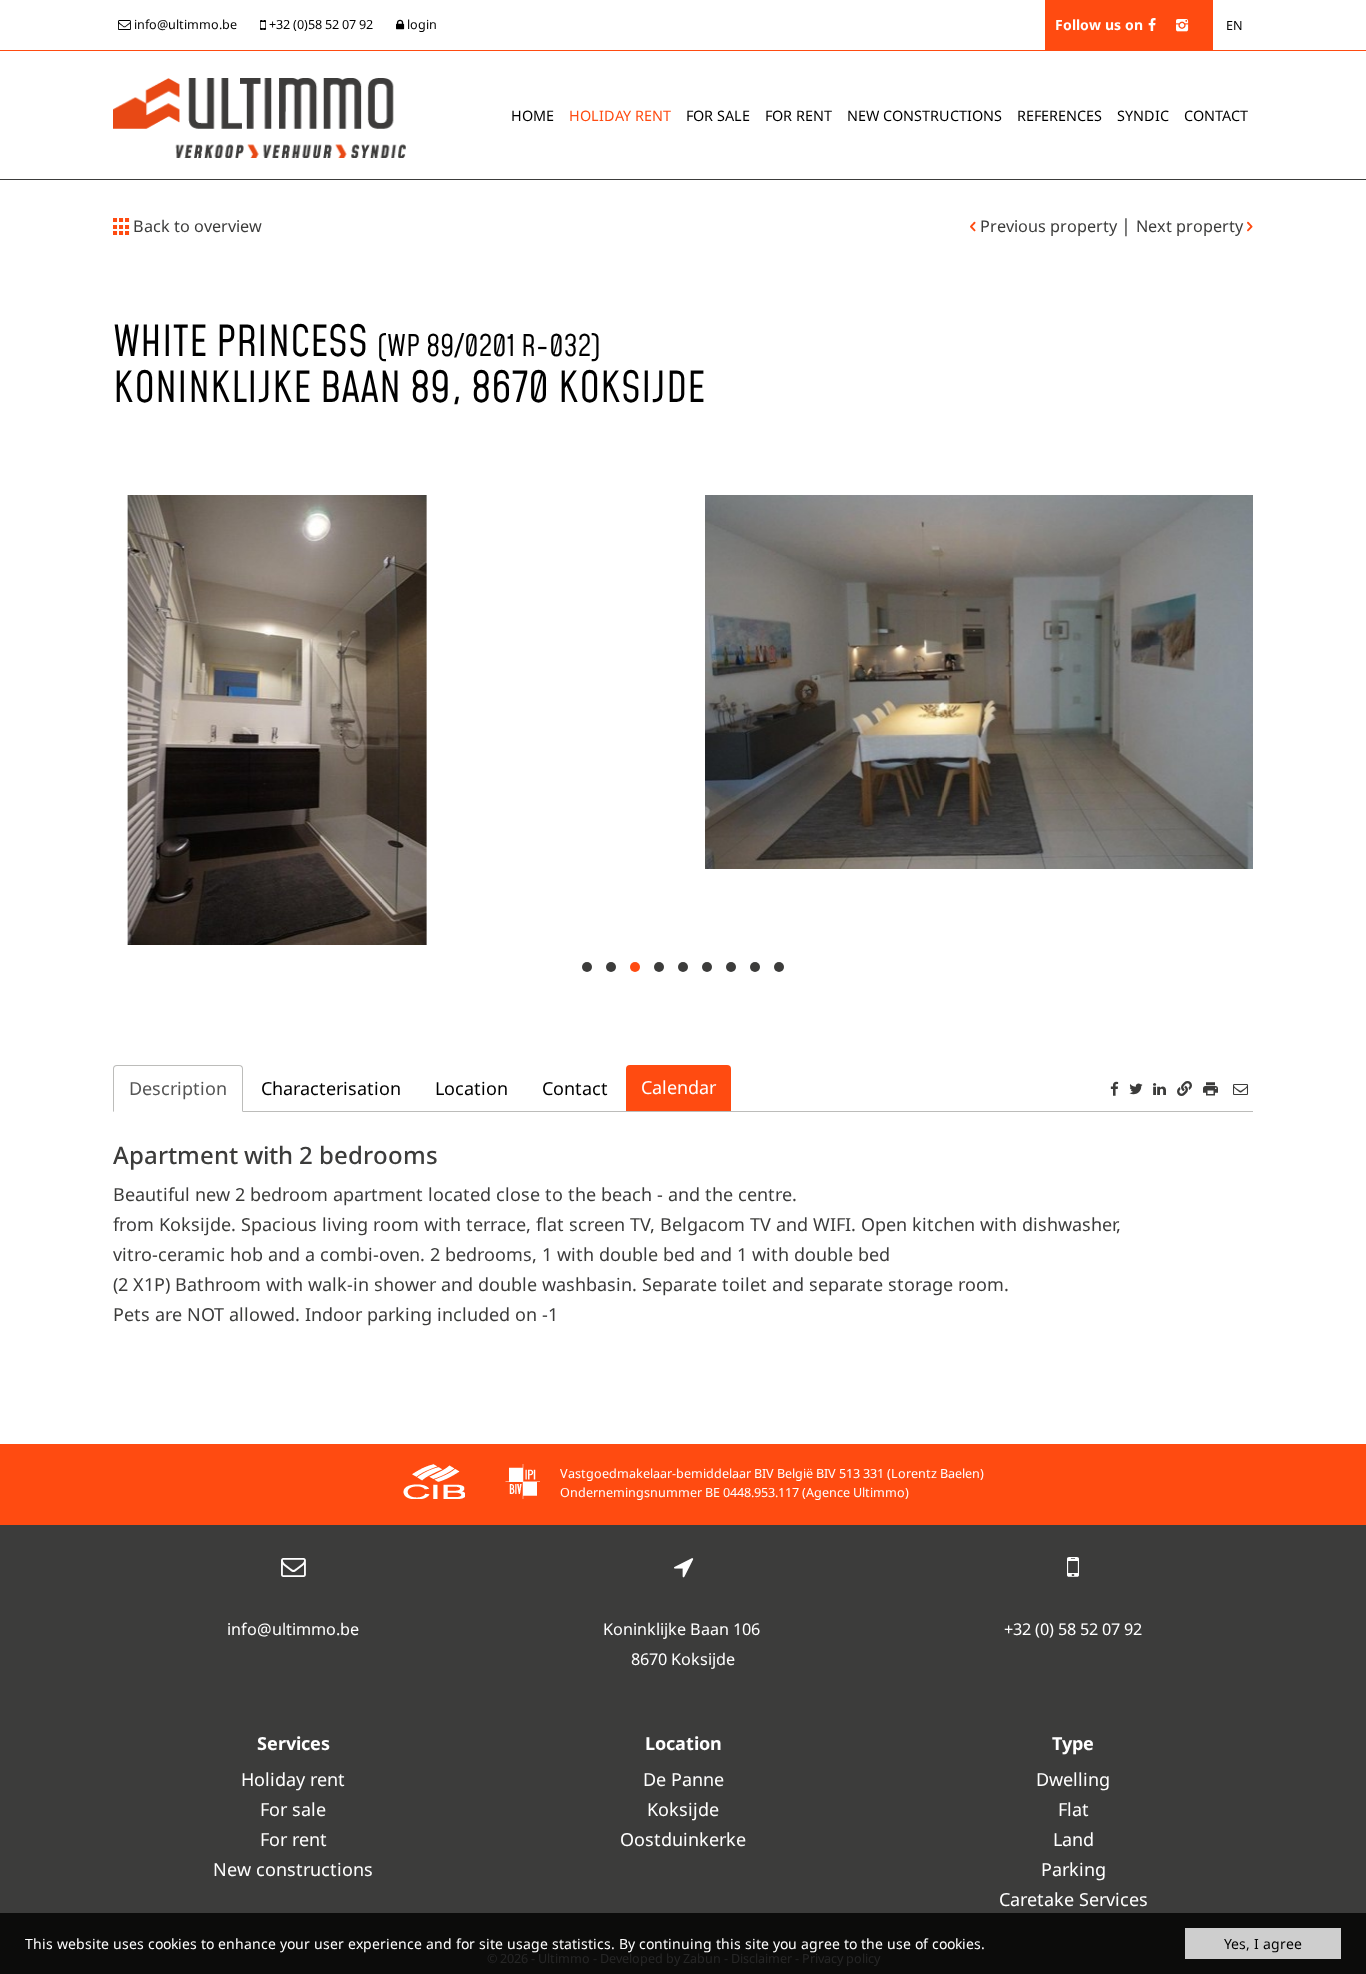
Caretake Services (1073, 1899)
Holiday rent (620, 115)
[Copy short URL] (1184, 1088)
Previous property (1048, 226)
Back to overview (195, 226)
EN (1234, 25)
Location (471, 1088)
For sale (718, 115)
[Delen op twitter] (1136, 1088)
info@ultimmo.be (293, 1629)
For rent (798, 115)
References (1059, 115)
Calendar (678, 1087)
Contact (1216, 115)
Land (1073, 1839)
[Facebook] (1152, 24)
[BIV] (522, 1484)
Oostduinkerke (683, 1839)
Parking (1073, 1869)
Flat (1073, 1809)
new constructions (924, 115)
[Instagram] (1182, 24)
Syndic (1143, 115)
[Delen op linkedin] (1159, 1088)
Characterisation (331, 1088)
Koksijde (683, 1809)
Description (178, 1088)
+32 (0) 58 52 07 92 (1073, 1629)
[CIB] (434, 1484)
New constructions (293, 1869)
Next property (1191, 226)
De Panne (683, 1779)
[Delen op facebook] (1114, 1088)
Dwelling (1073, 1779)
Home (532, 115)
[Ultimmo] (259, 116)
